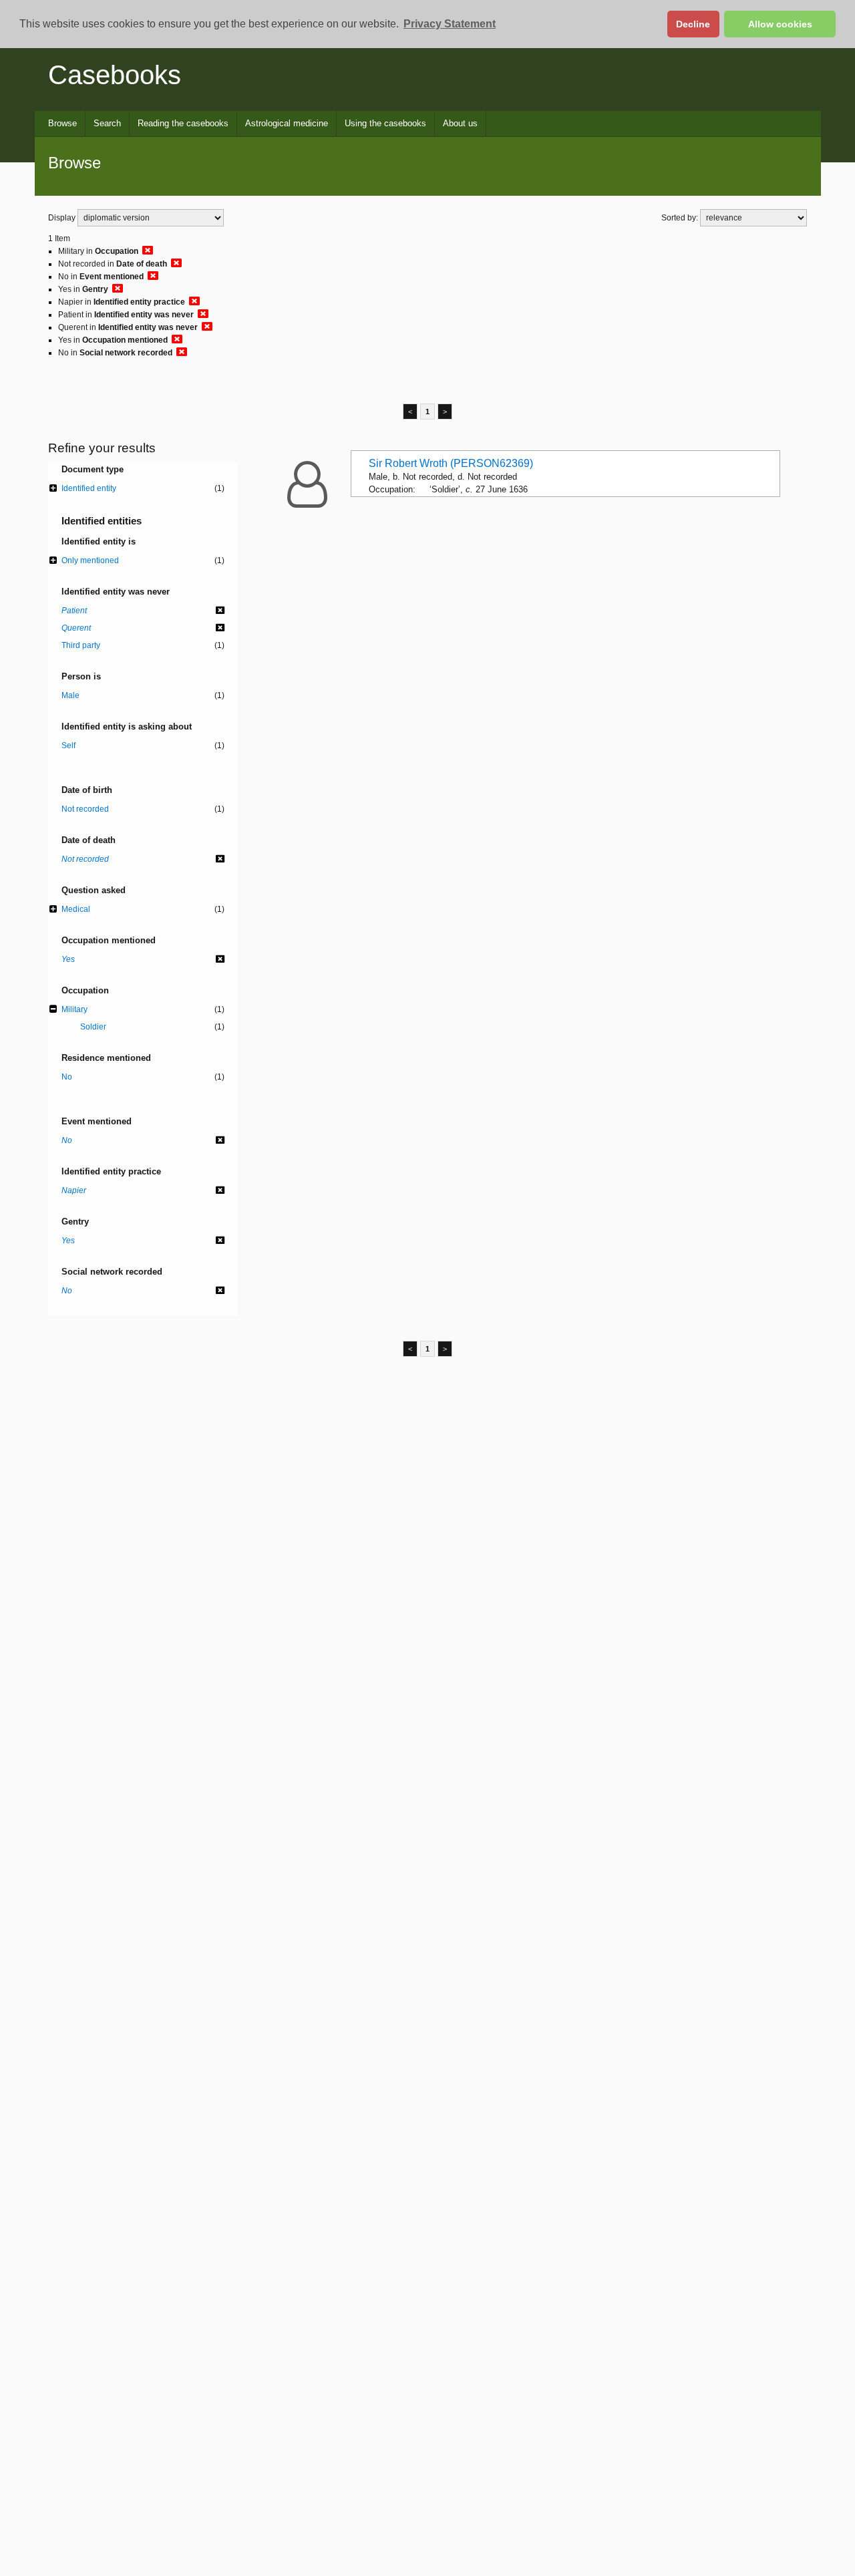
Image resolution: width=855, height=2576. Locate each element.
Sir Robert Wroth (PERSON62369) (451, 463)
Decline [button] (693, 24)
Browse (62, 123)
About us (460, 123)
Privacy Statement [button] (450, 24)
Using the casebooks (385, 123)
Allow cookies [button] (780, 24)
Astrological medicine (287, 123)
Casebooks (115, 75)
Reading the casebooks (183, 123)
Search (107, 123)
